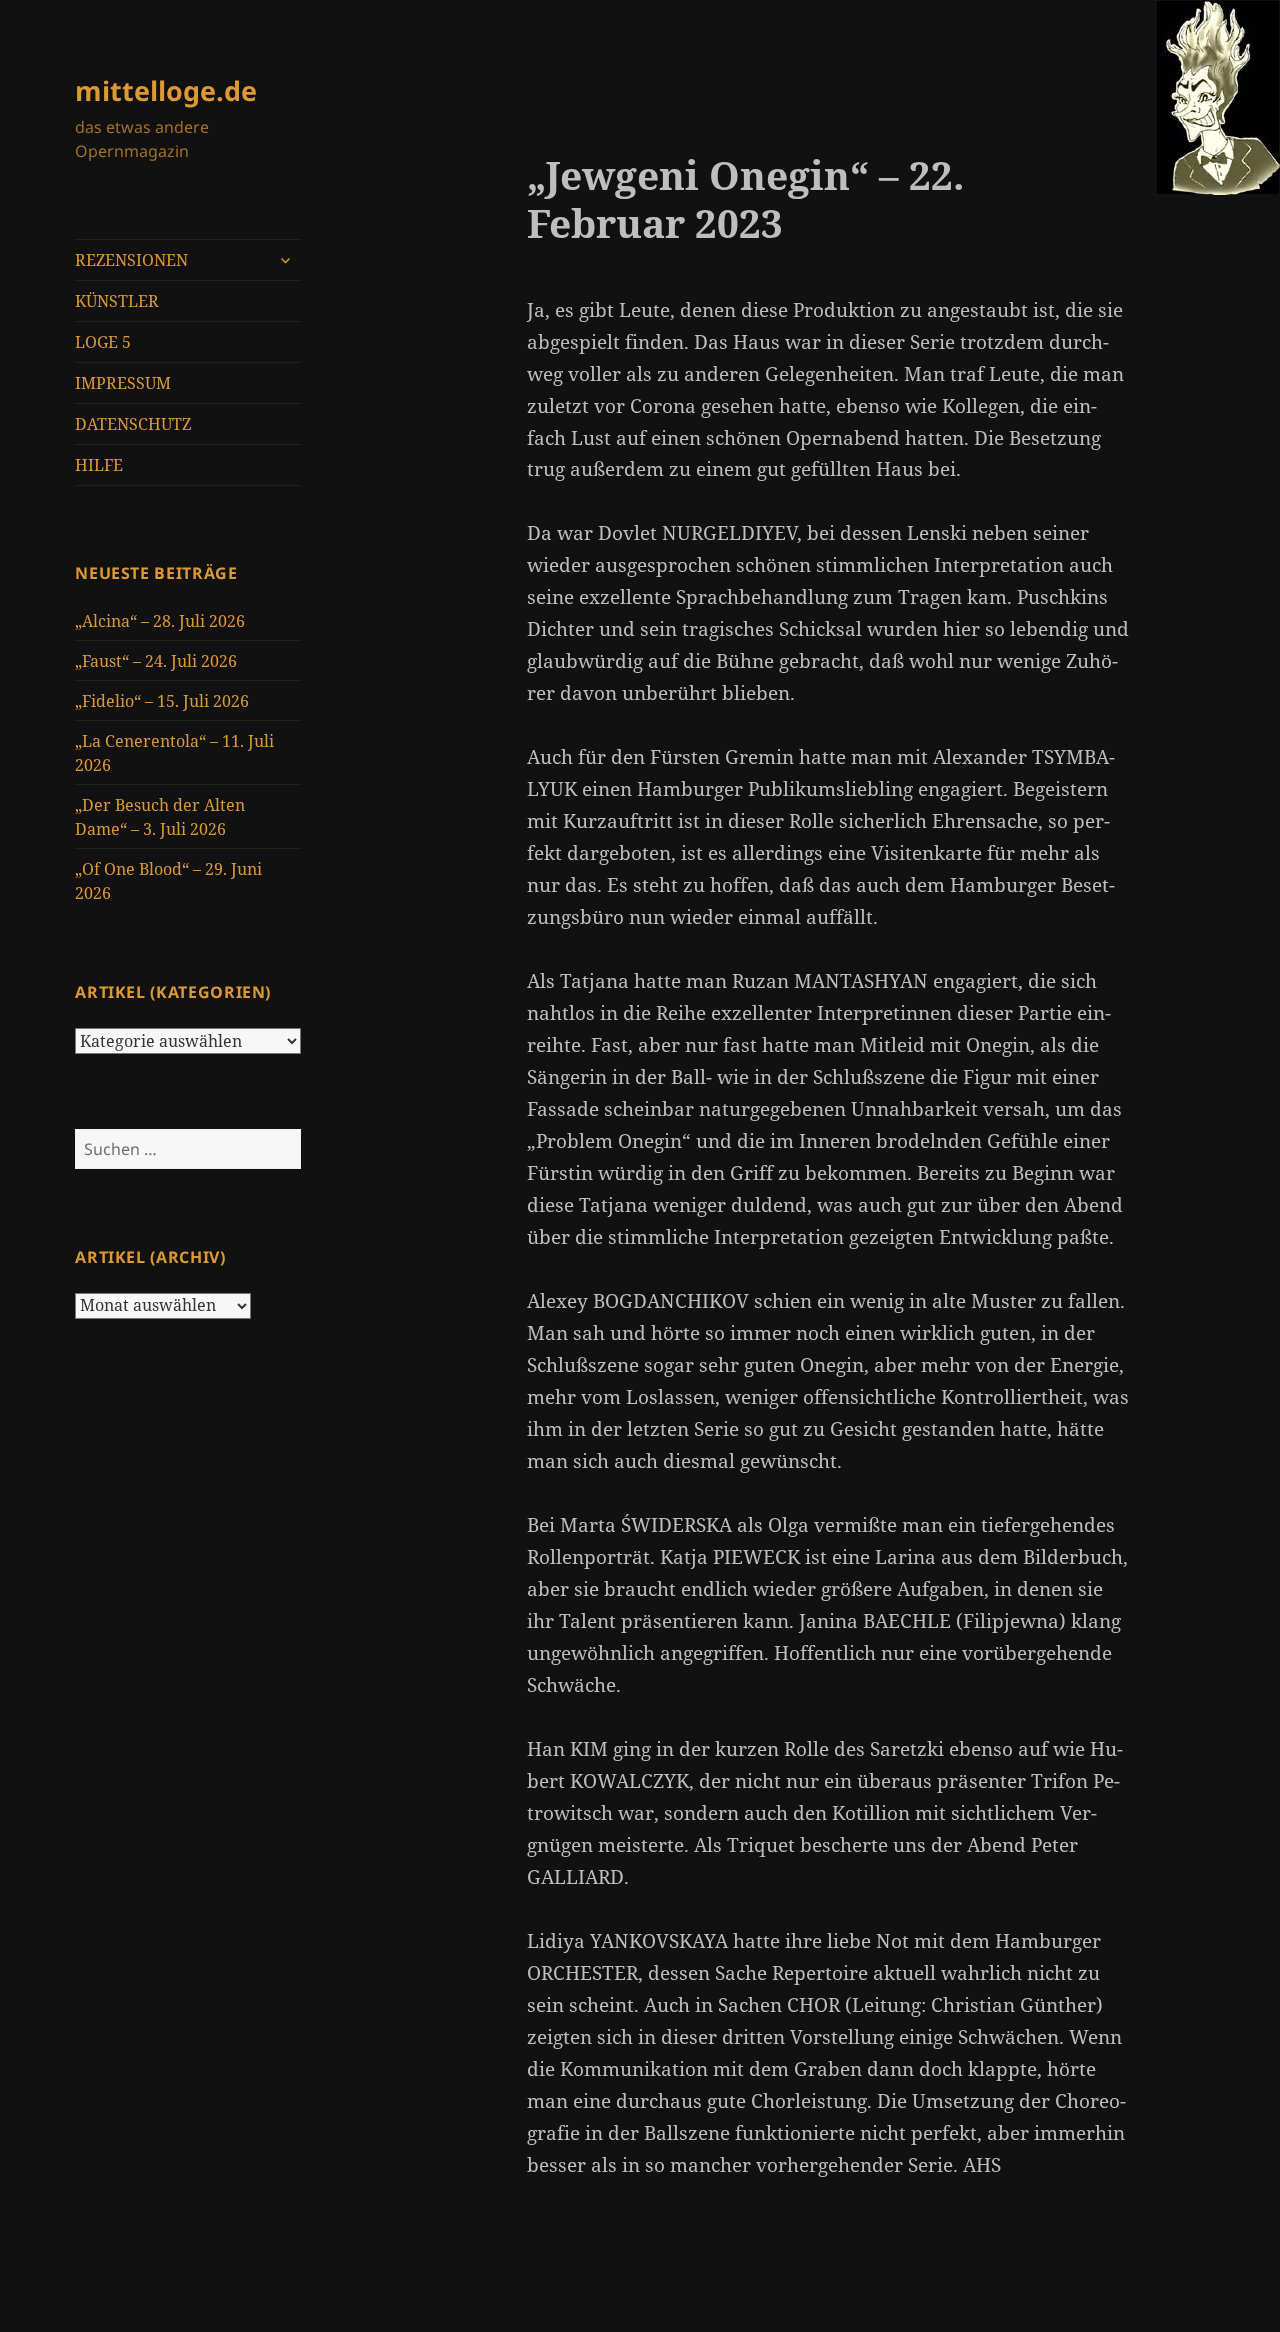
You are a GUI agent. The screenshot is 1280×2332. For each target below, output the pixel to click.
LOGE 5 (103, 342)
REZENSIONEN (131, 260)
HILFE (99, 465)
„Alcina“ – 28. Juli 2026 (160, 621)
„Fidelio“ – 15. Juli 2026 (162, 701)
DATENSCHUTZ (133, 424)
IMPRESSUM (123, 383)
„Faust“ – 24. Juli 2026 (156, 661)
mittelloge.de (166, 90)
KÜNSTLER (117, 301)
